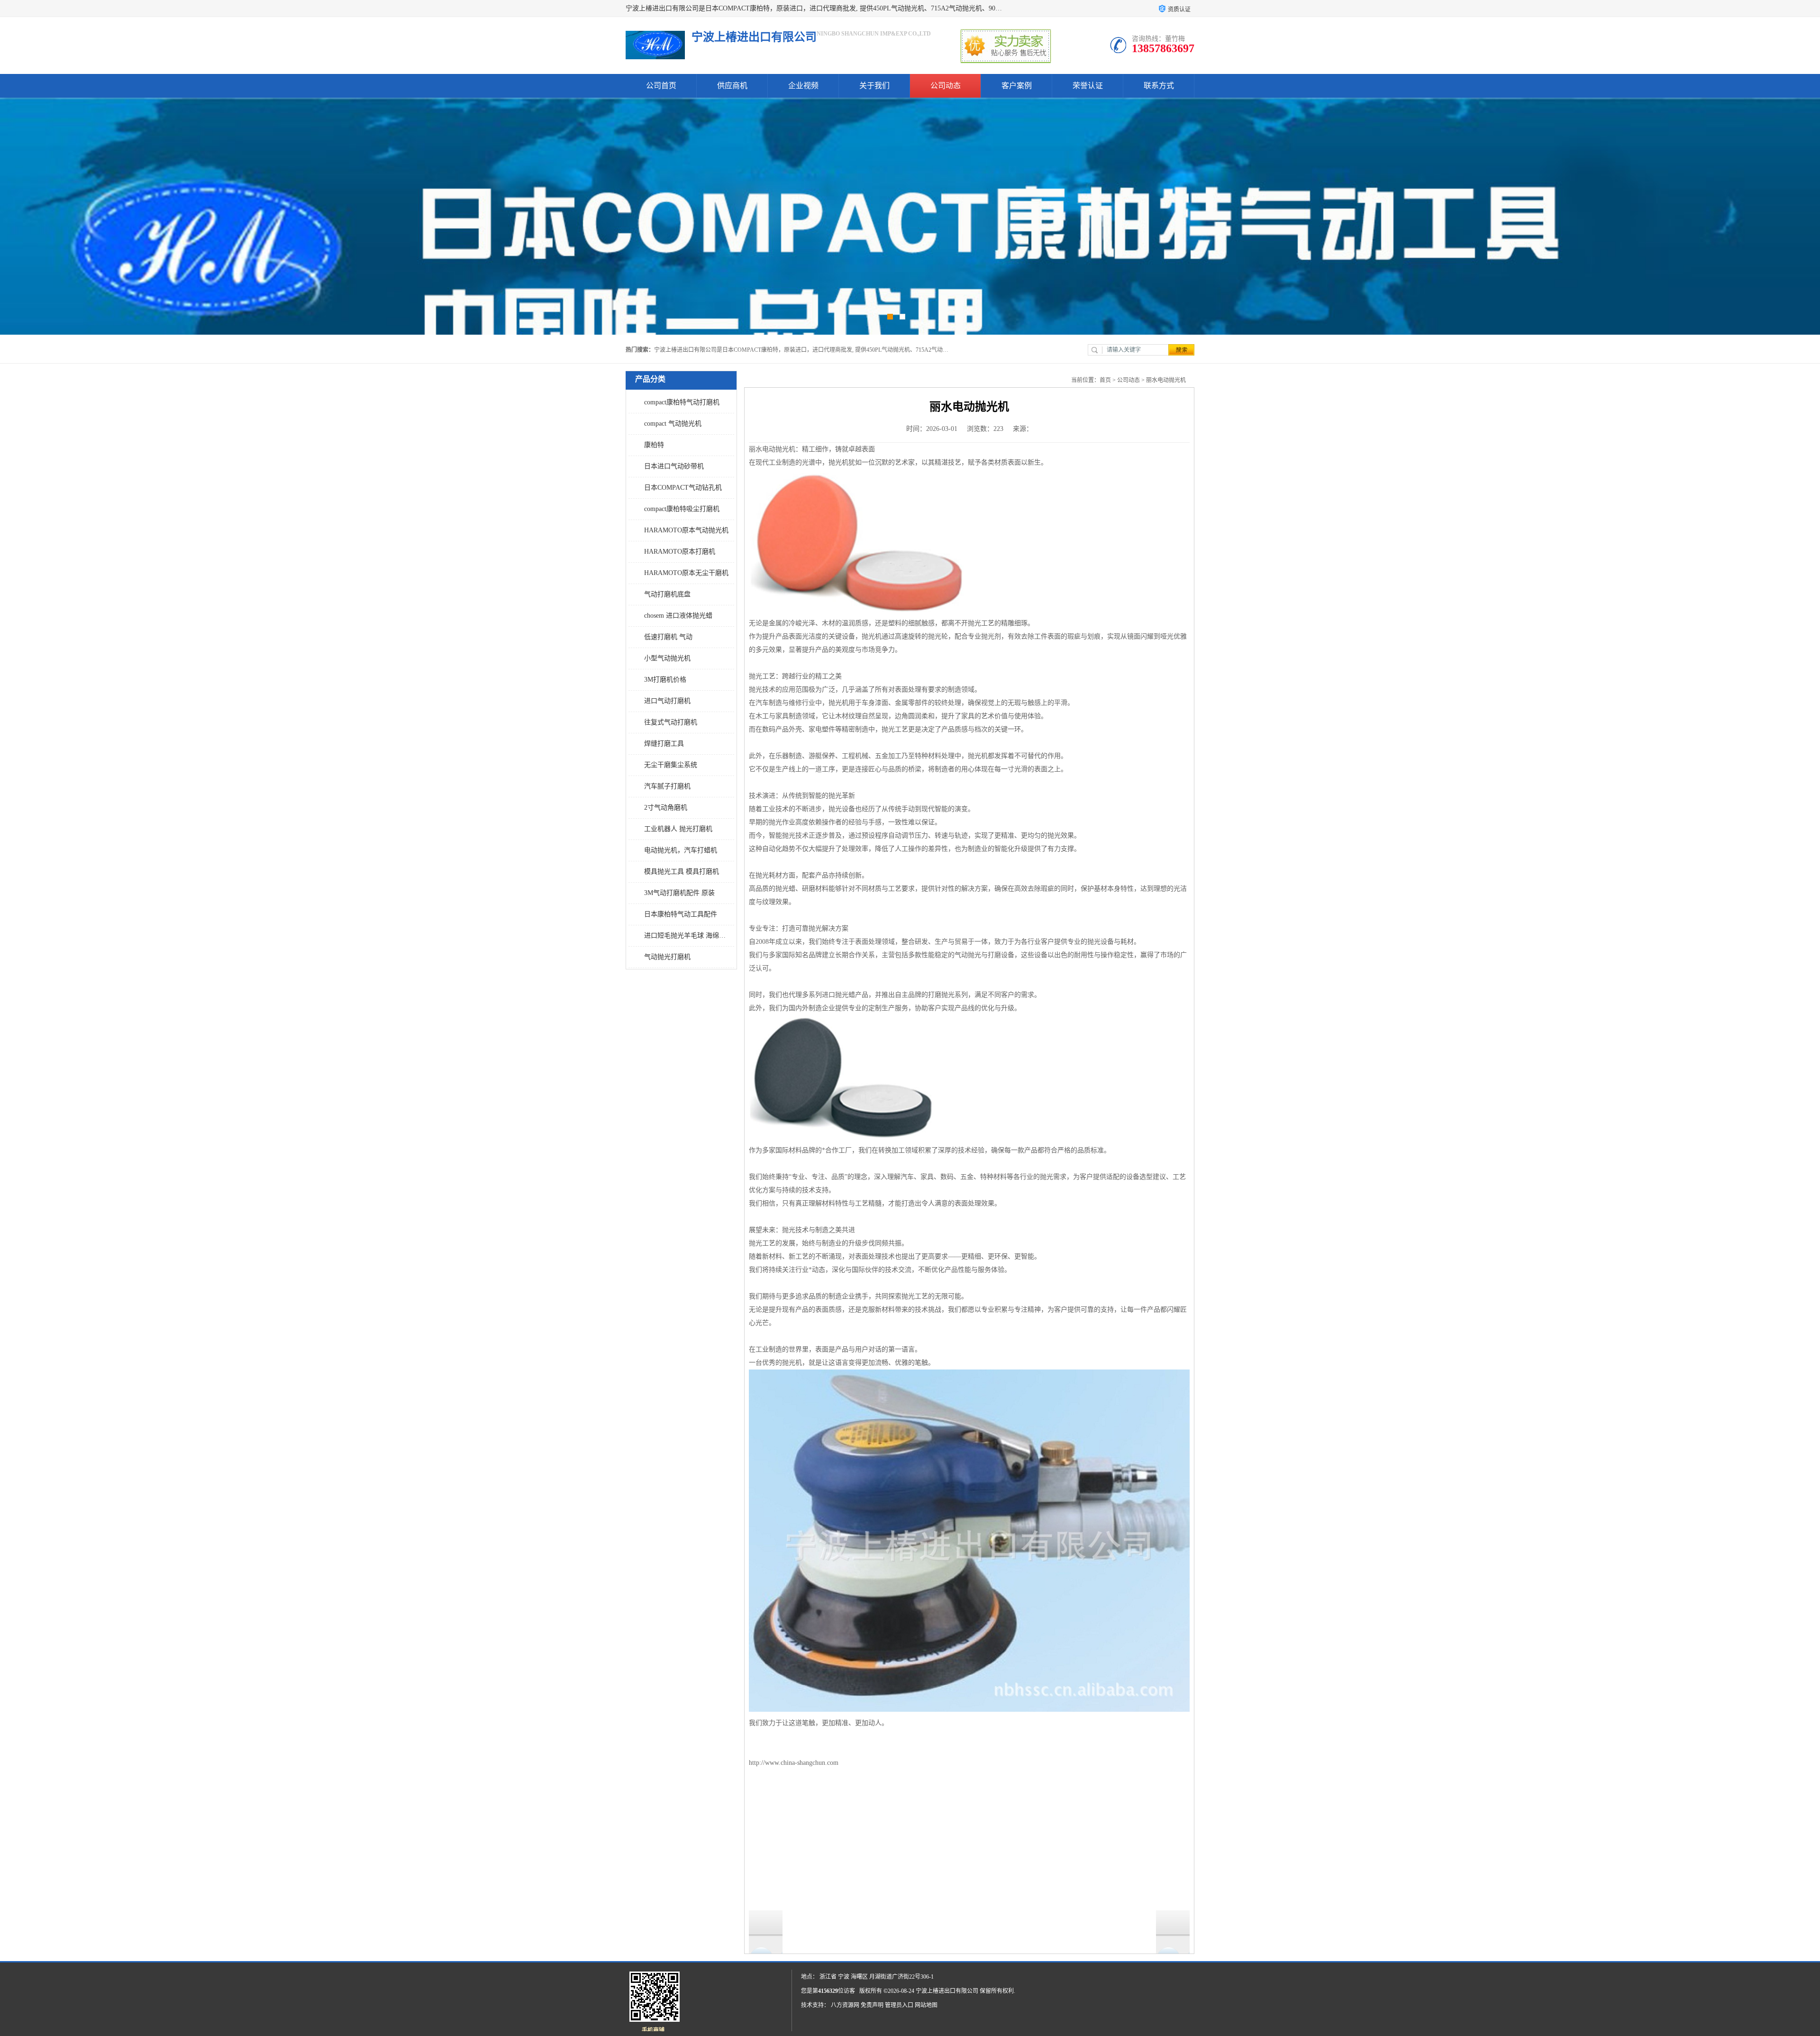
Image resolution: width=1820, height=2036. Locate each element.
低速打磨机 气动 (668, 637)
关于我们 (874, 86)
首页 (1105, 380)
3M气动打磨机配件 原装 (679, 893)
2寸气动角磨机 (666, 808)
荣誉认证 (1088, 86)
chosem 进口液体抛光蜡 (678, 616)
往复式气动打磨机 (671, 722)
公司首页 (661, 86)
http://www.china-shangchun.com (794, 1763)
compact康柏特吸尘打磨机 (682, 509)
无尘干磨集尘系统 (671, 765)
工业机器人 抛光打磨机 (678, 829)
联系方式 (1159, 86)
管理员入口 (899, 2005)
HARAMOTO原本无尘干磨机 (686, 573)
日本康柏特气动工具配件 (681, 914)
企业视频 (803, 86)
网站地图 (926, 2005)
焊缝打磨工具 (664, 744)
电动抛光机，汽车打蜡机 (681, 850)
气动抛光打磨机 (667, 957)
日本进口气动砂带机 (674, 466)
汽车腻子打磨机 (667, 786)
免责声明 (872, 2005)
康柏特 (654, 445)
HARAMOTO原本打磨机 (680, 552)
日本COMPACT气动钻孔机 (683, 488)
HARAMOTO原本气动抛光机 (686, 530)
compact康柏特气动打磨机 (682, 402)
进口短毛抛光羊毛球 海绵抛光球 (687, 936)
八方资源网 (845, 2005)
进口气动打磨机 (667, 701)
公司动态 (946, 86)
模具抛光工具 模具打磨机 (682, 872)
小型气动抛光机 (667, 658)
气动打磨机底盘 (667, 594)
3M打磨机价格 (665, 680)
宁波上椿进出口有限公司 (947, 1991)
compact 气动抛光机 (673, 424)
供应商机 (732, 86)
